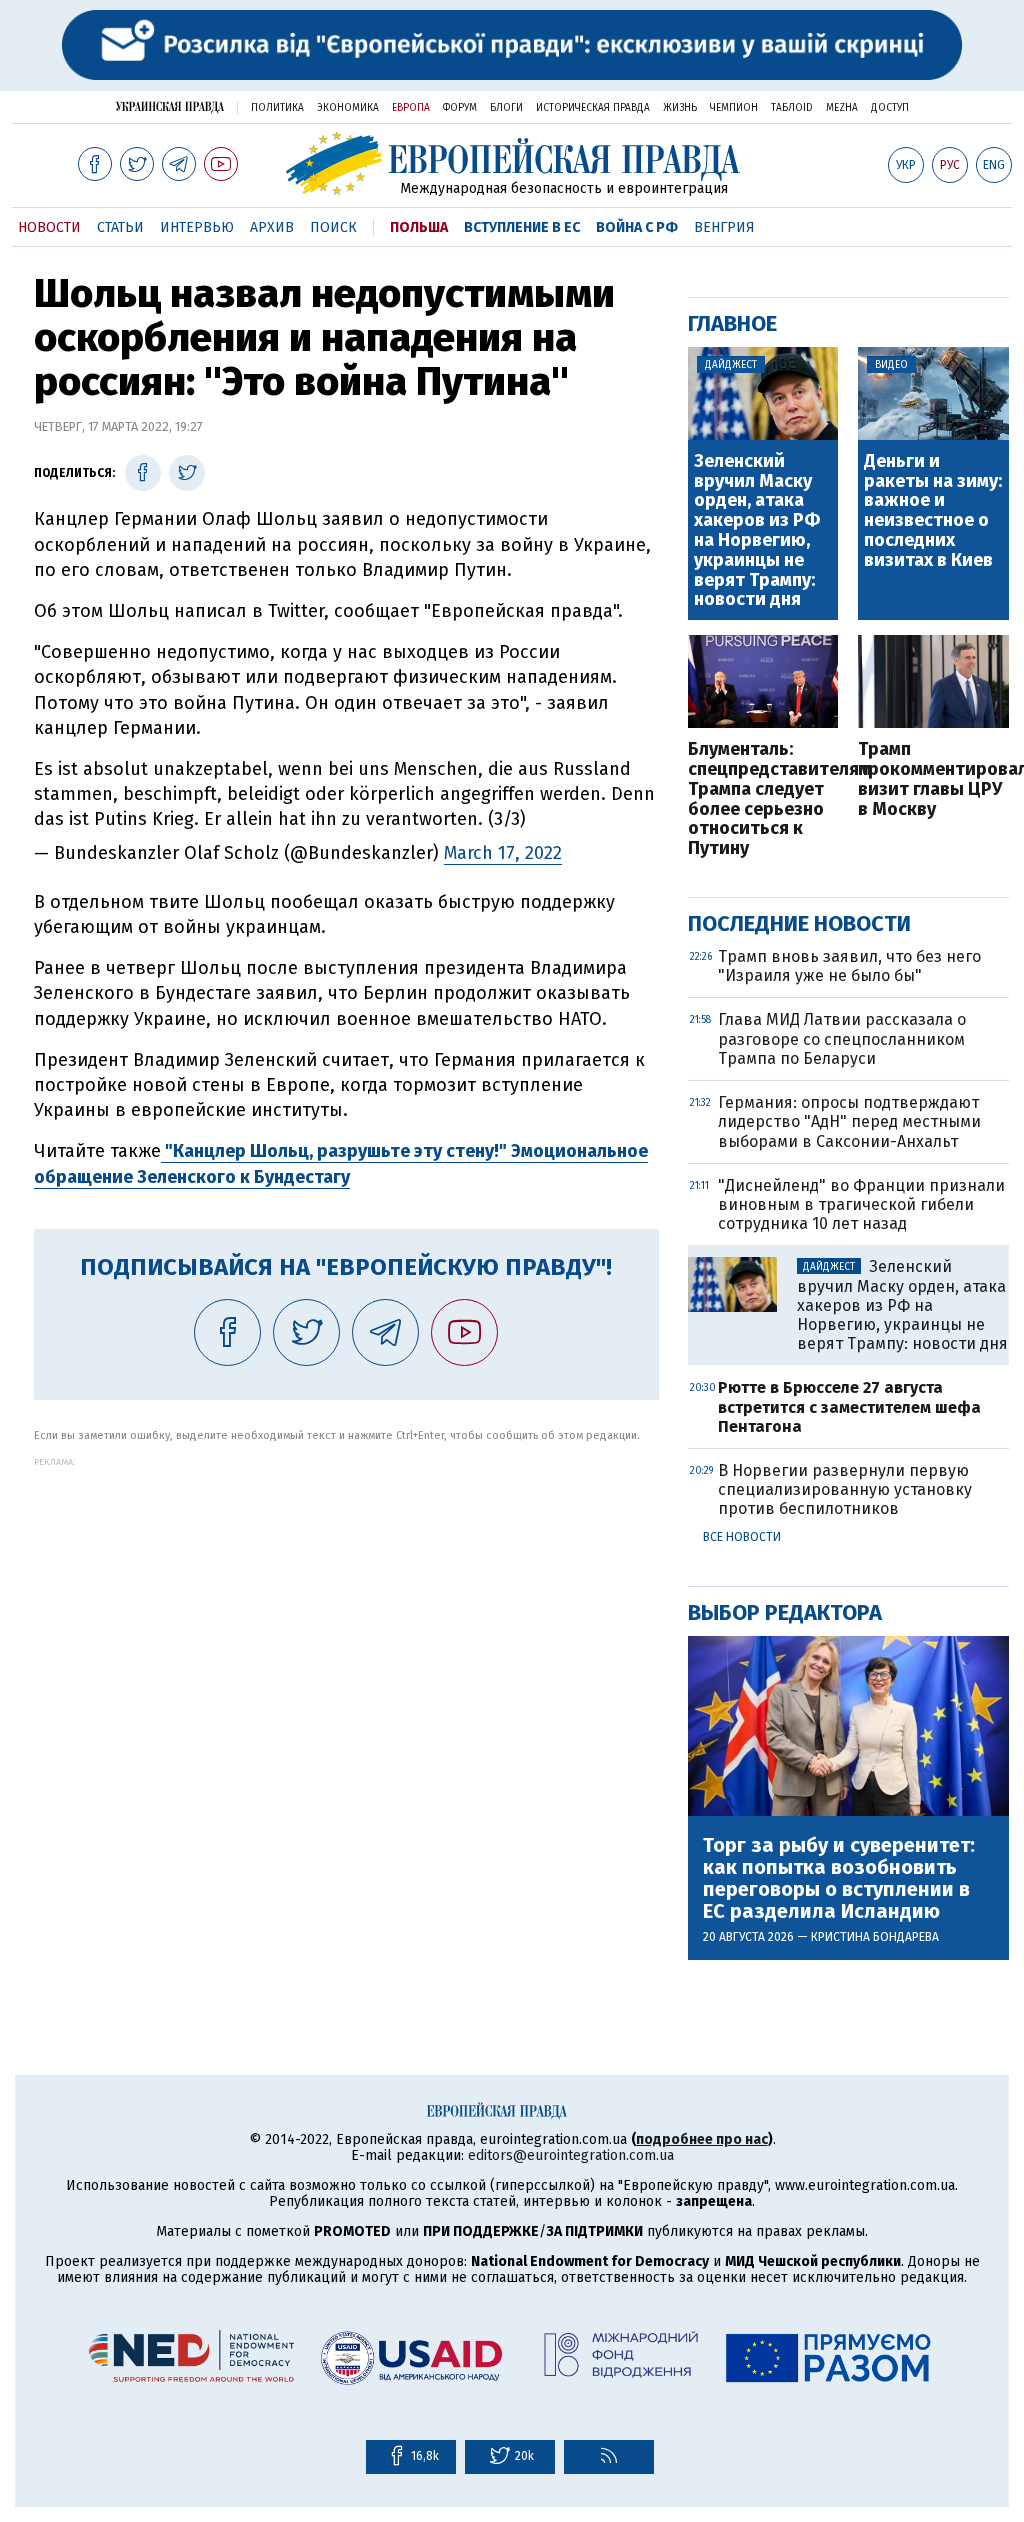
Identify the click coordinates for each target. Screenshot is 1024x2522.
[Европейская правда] (512, 163)
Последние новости (799, 923)
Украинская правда (170, 106)
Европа (411, 108)
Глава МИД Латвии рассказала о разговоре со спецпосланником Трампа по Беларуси (842, 1038)
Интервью (197, 227)
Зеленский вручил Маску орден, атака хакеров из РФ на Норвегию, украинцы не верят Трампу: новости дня (757, 531)
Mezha (842, 108)
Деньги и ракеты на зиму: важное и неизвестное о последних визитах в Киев (933, 511)
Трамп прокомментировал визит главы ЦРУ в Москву (933, 779)
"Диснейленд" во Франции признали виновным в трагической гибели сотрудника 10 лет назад (861, 1204)
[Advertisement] (346, 1607)
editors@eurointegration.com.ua (571, 2155)
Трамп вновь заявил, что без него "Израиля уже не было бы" (849, 966)
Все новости (742, 1537)
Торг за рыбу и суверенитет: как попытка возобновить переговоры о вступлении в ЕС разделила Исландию (839, 1878)
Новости (49, 227)
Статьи (120, 227)
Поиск (333, 227)
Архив (272, 227)
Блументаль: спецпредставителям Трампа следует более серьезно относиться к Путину (763, 799)
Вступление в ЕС (522, 227)
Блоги (506, 108)
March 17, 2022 (503, 853)
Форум (460, 108)
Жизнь (680, 108)
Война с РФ (637, 227)
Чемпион (734, 108)
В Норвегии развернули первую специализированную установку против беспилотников (845, 1489)
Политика (277, 108)
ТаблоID (792, 108)
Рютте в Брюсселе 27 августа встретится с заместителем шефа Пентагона (849, 1406)
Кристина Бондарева (875, 1937)
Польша (419, 227)
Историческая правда (593, 108)
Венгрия (724, 227)
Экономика (348, 108)
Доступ (890, 108)
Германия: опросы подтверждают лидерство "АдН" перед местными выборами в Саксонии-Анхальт (849, 1121)
